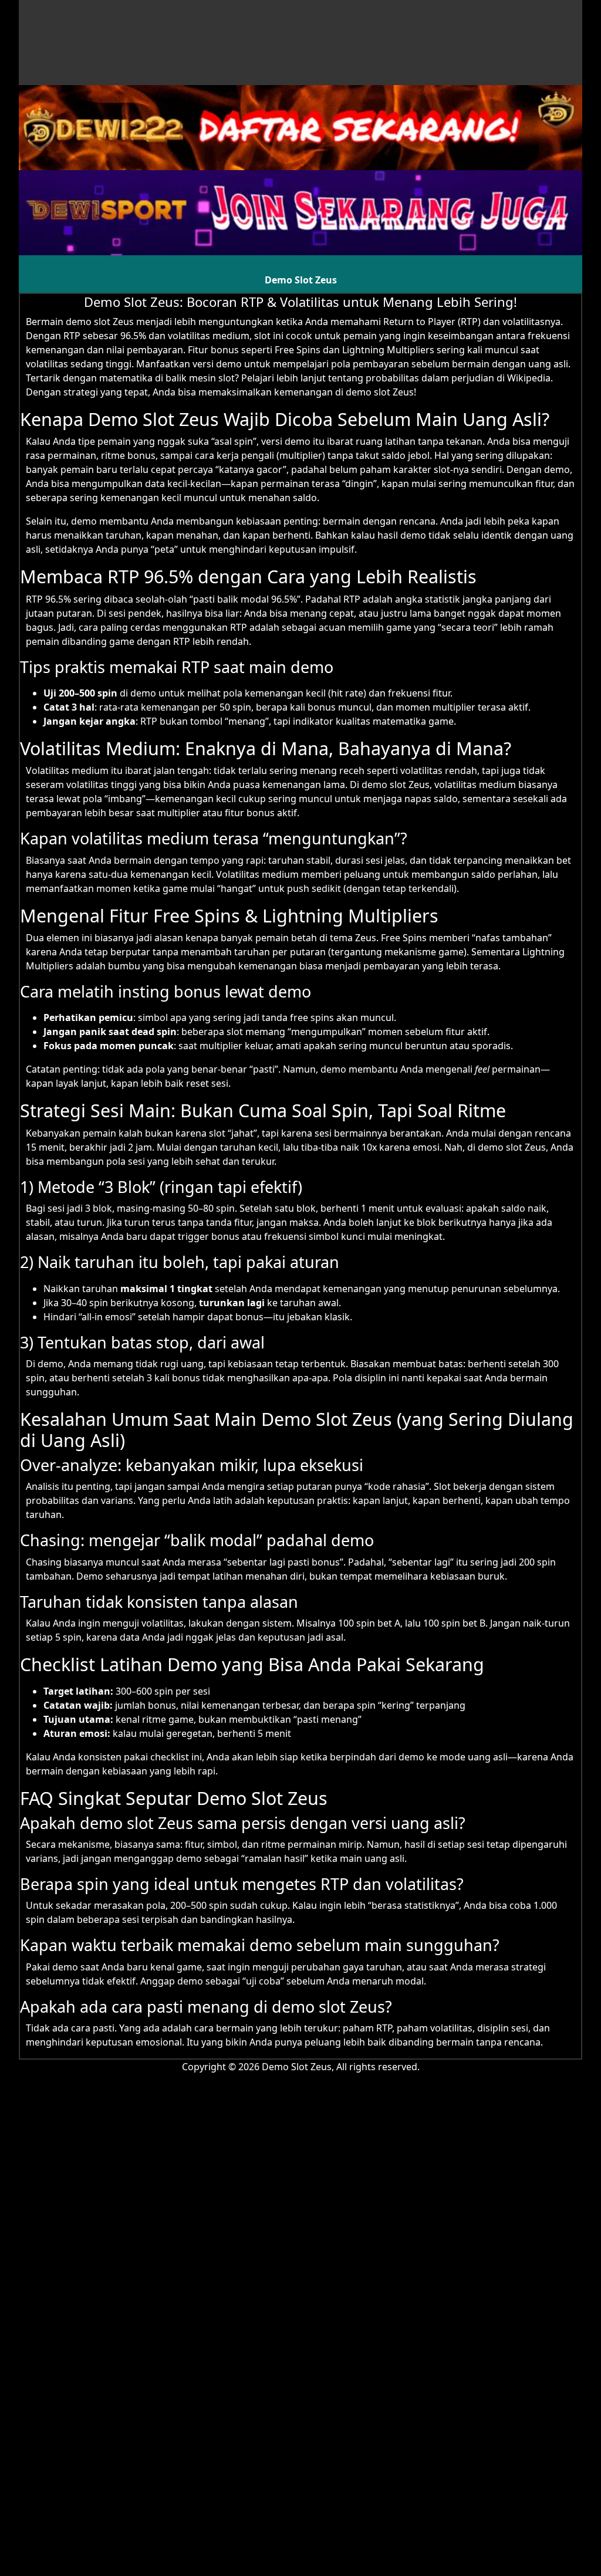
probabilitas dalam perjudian (430, 378)
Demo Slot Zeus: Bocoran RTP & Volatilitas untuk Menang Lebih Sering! (300, 302)
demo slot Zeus (100, 322)
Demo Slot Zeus (301, 280)
